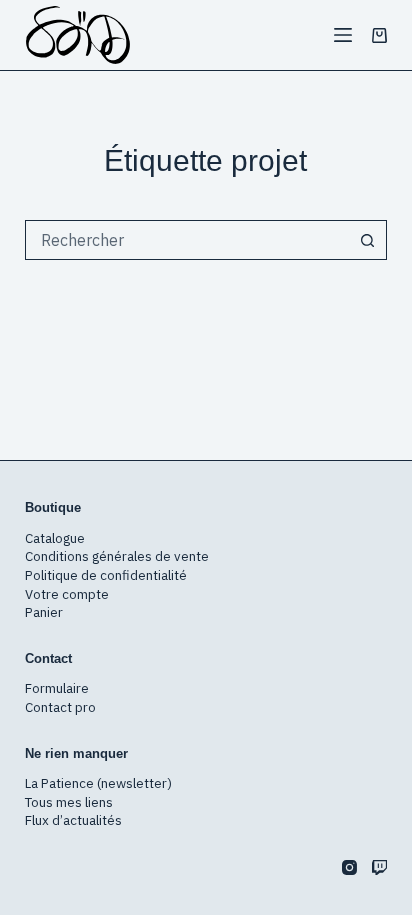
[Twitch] (379, 867)
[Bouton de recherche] (367, 240)
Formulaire (57, 688)
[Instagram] (349, 867)
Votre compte (67, 594)
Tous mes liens (69, 802)
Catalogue (55, 538)
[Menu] (343, 35)
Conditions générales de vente (117, 556)
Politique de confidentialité (106, 575)
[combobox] (187, 240)
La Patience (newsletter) (98, 783)
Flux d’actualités (73, 820)
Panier (44, 612)
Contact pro (60, 707)
